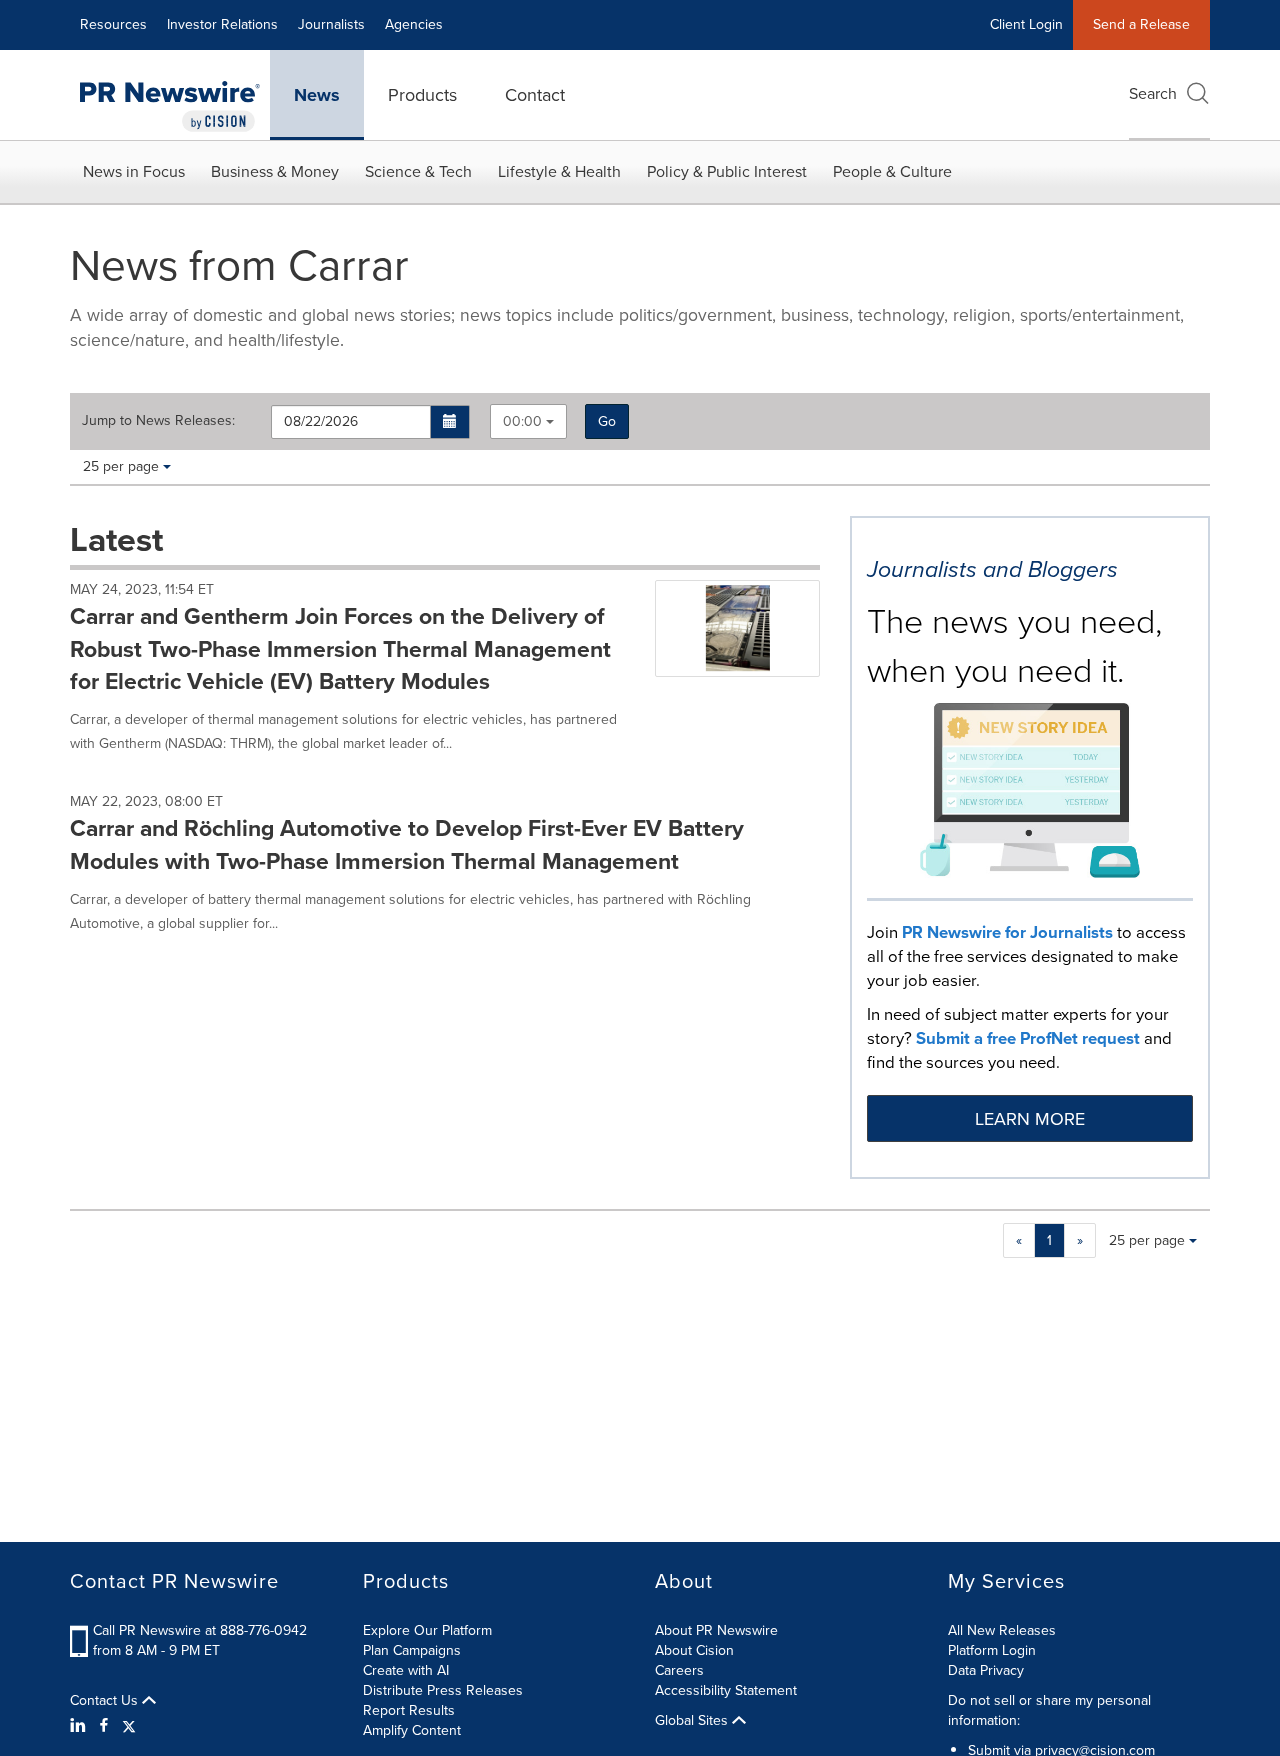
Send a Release (1141, 24)
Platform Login (992, 1650)
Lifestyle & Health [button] (559, 171)
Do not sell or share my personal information (1049, 1710)
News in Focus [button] (134, 171)
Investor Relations (222, 24)
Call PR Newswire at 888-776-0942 (200, 1630)
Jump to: (158, 421)
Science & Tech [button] (418, 171)
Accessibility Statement (726, 1690)
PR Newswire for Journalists (1007, 932)
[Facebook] (104, 1726)
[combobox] (528, 421)
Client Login (1026, 24)
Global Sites (693, 1721)
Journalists (331, 24)
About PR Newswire (716, 1630)
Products (422, 95)
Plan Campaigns (412, 1650)
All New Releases (1002, 1630)
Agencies (414, 24)
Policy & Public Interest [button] (727, 171)
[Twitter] (129, 1726)
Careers (679, 1670)
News (317, 95)
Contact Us (106, 1701)
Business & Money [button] (275, 171)
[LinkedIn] (80, 1726)
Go (607, 421)
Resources (113, 24)
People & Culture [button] (892, 171)
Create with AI (406, 1670)
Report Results (409, 1710)
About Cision (694, 1650)
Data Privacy (986, 1670)
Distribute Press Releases (443, 1690)
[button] (450, 422)
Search (1153, 93)
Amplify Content (412, 1730)
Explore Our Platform (427, 1630)
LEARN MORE (1030, 1119)
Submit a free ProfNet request (1028, 1038)
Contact (535, 95)
